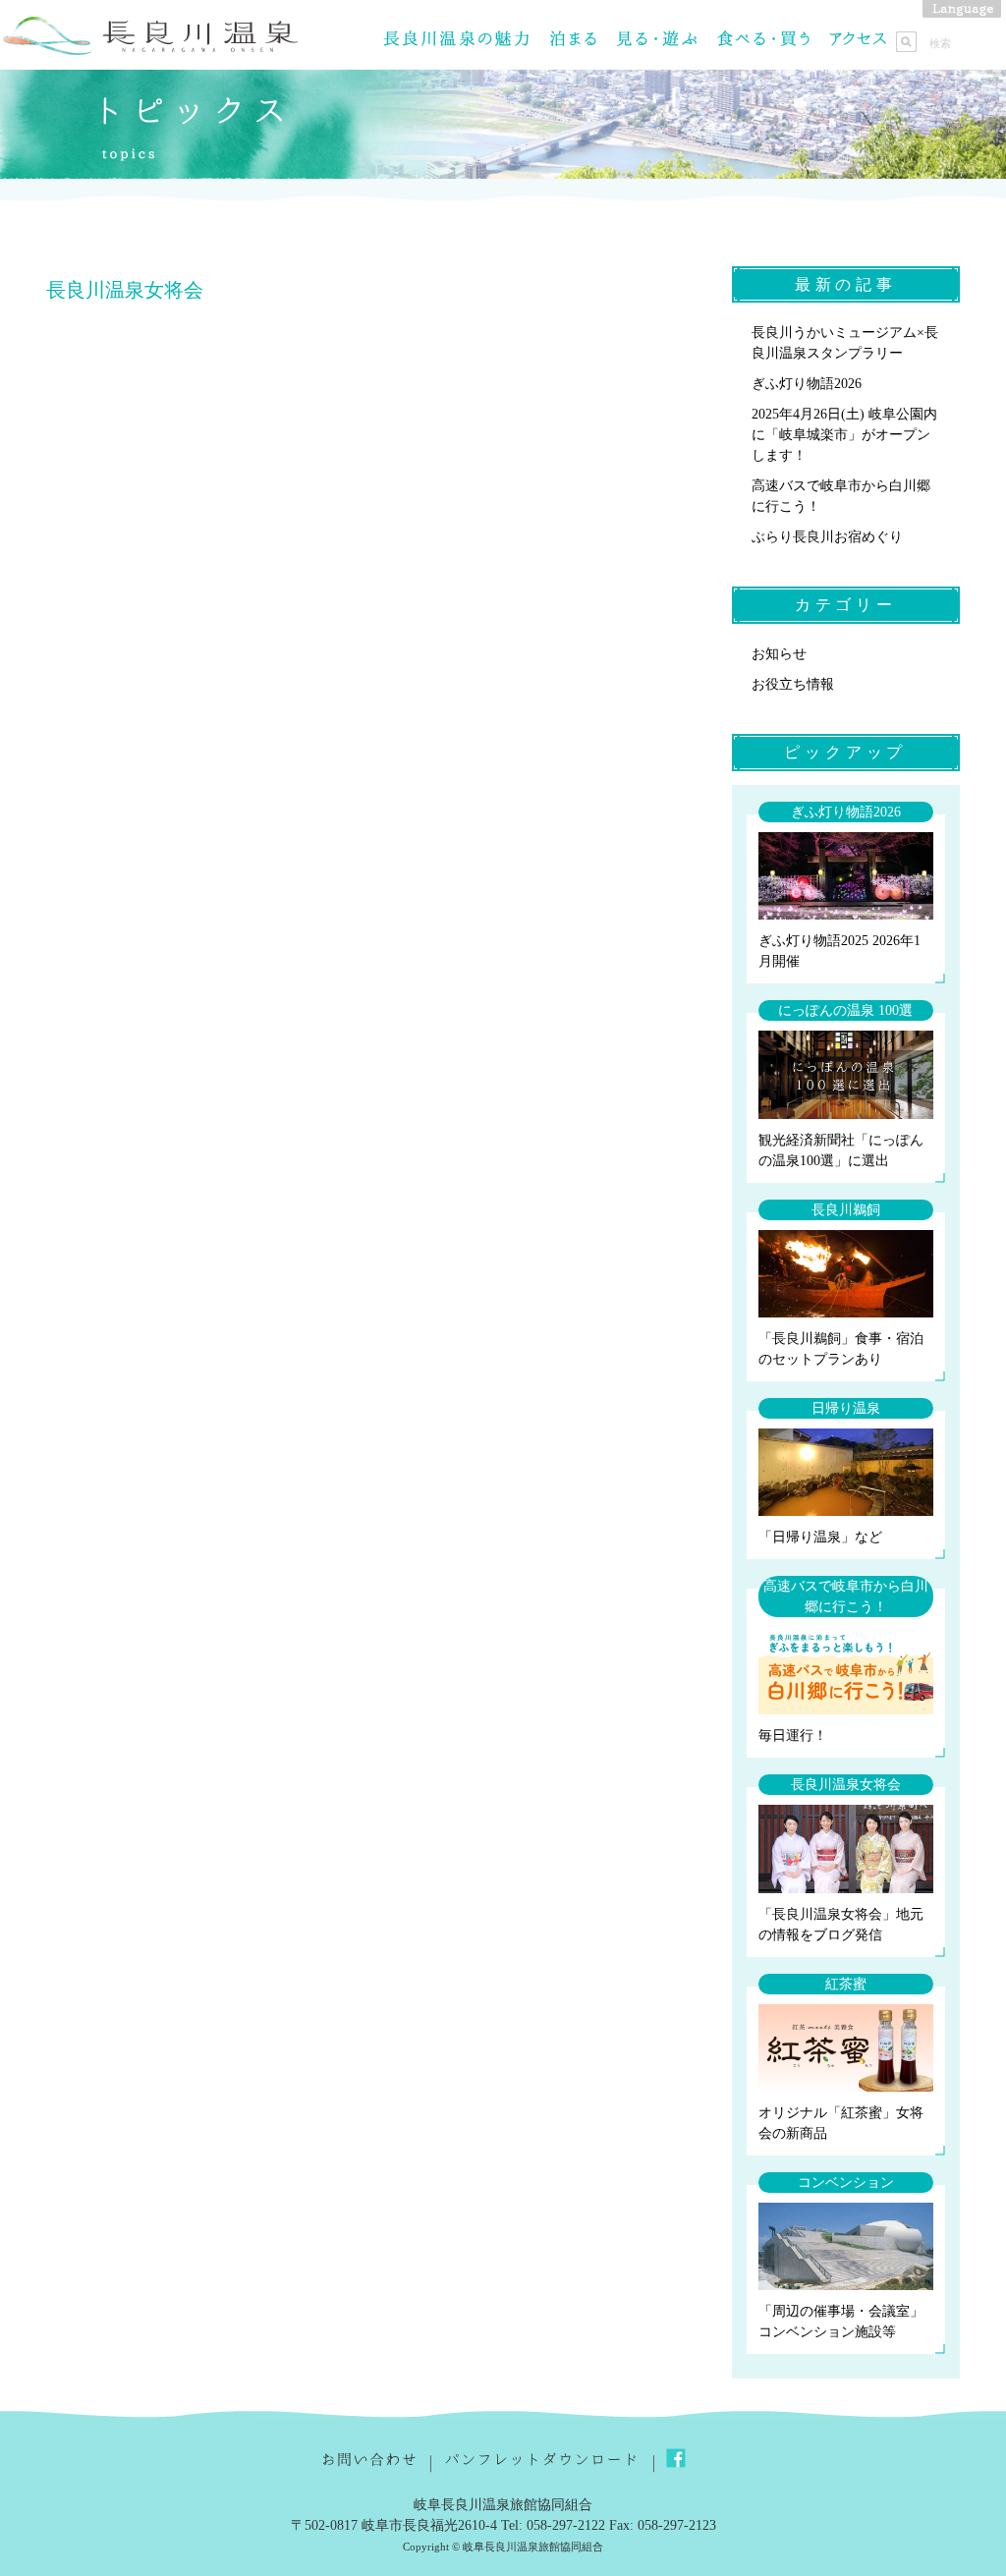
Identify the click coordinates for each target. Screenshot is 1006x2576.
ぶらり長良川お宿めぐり (827, 537)
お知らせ (779, 654)
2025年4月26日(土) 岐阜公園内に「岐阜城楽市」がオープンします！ (844, 435)
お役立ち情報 (793, 684)
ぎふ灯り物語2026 (807, 384)
